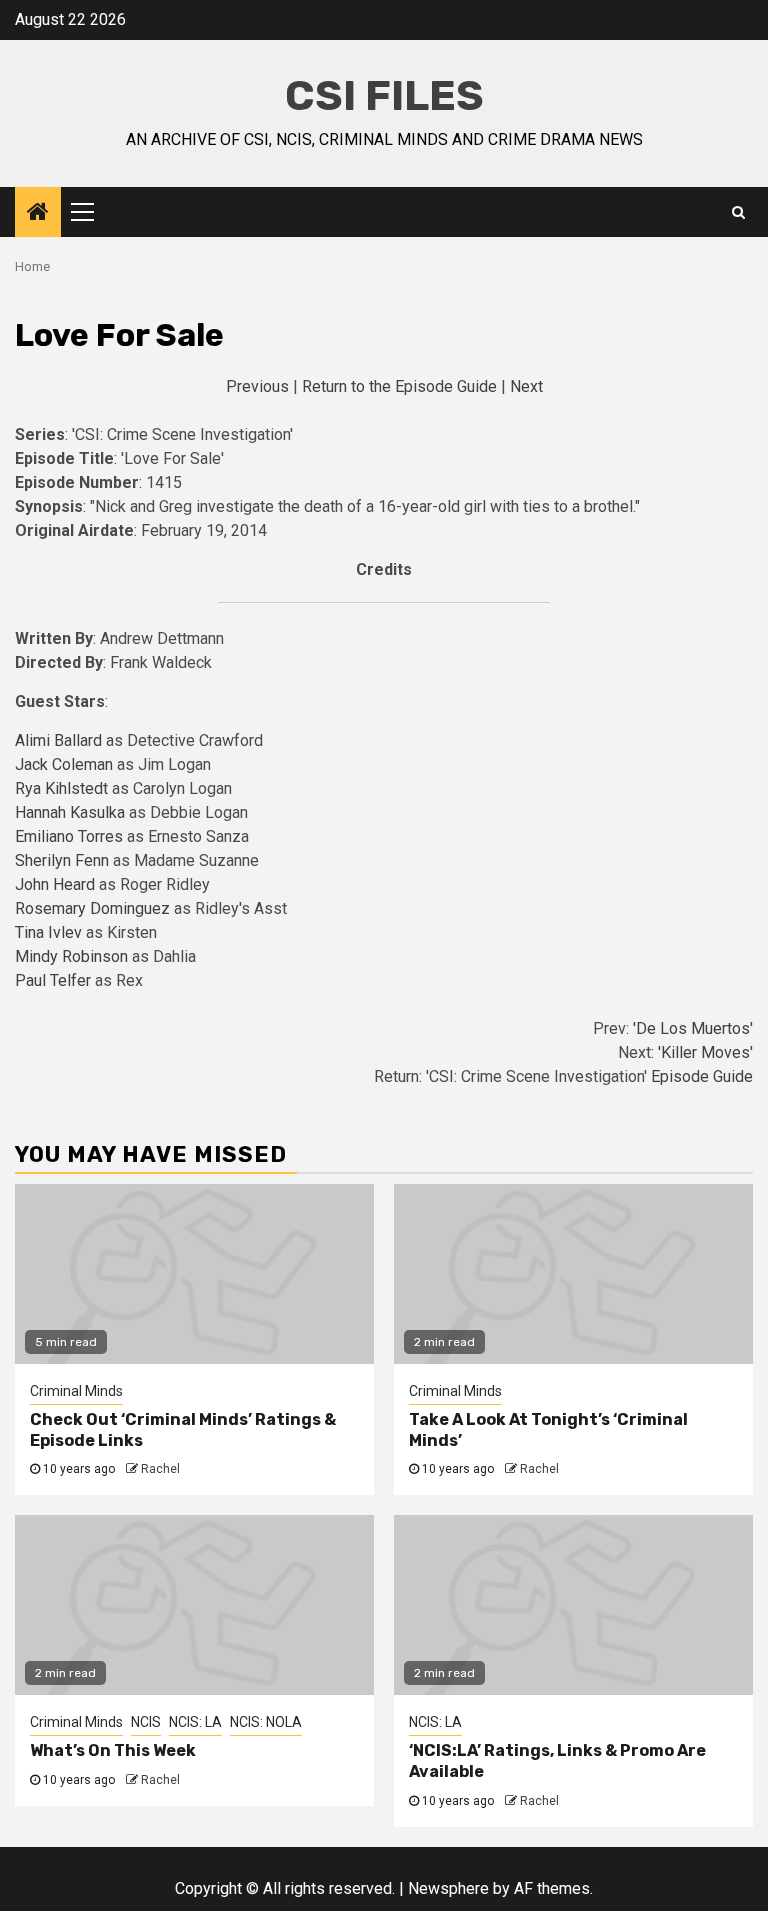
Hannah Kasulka (72, 812)
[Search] (738, 212)
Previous (257, 386)
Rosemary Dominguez (94, 908)
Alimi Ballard (60, 740)
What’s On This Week (113, 1750)
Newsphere (448, 1888)
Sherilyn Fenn (64, 860)
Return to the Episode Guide (399, 386)
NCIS (146, 1722)
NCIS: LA (195, 1722)
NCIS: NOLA (266, 1722)
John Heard (57, 884)
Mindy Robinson (73, 956)
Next (526, 386)
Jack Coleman (66, 764)
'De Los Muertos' (693, 1028)
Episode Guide (702, 1076)
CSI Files (384, 96)
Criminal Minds (76, 1391)
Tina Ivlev (50, 932)
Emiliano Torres (71, 836)
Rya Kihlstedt (63, 788)
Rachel (160, 1469)
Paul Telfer (55, 980)
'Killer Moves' (705, 1052)
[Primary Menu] (91, 212)
